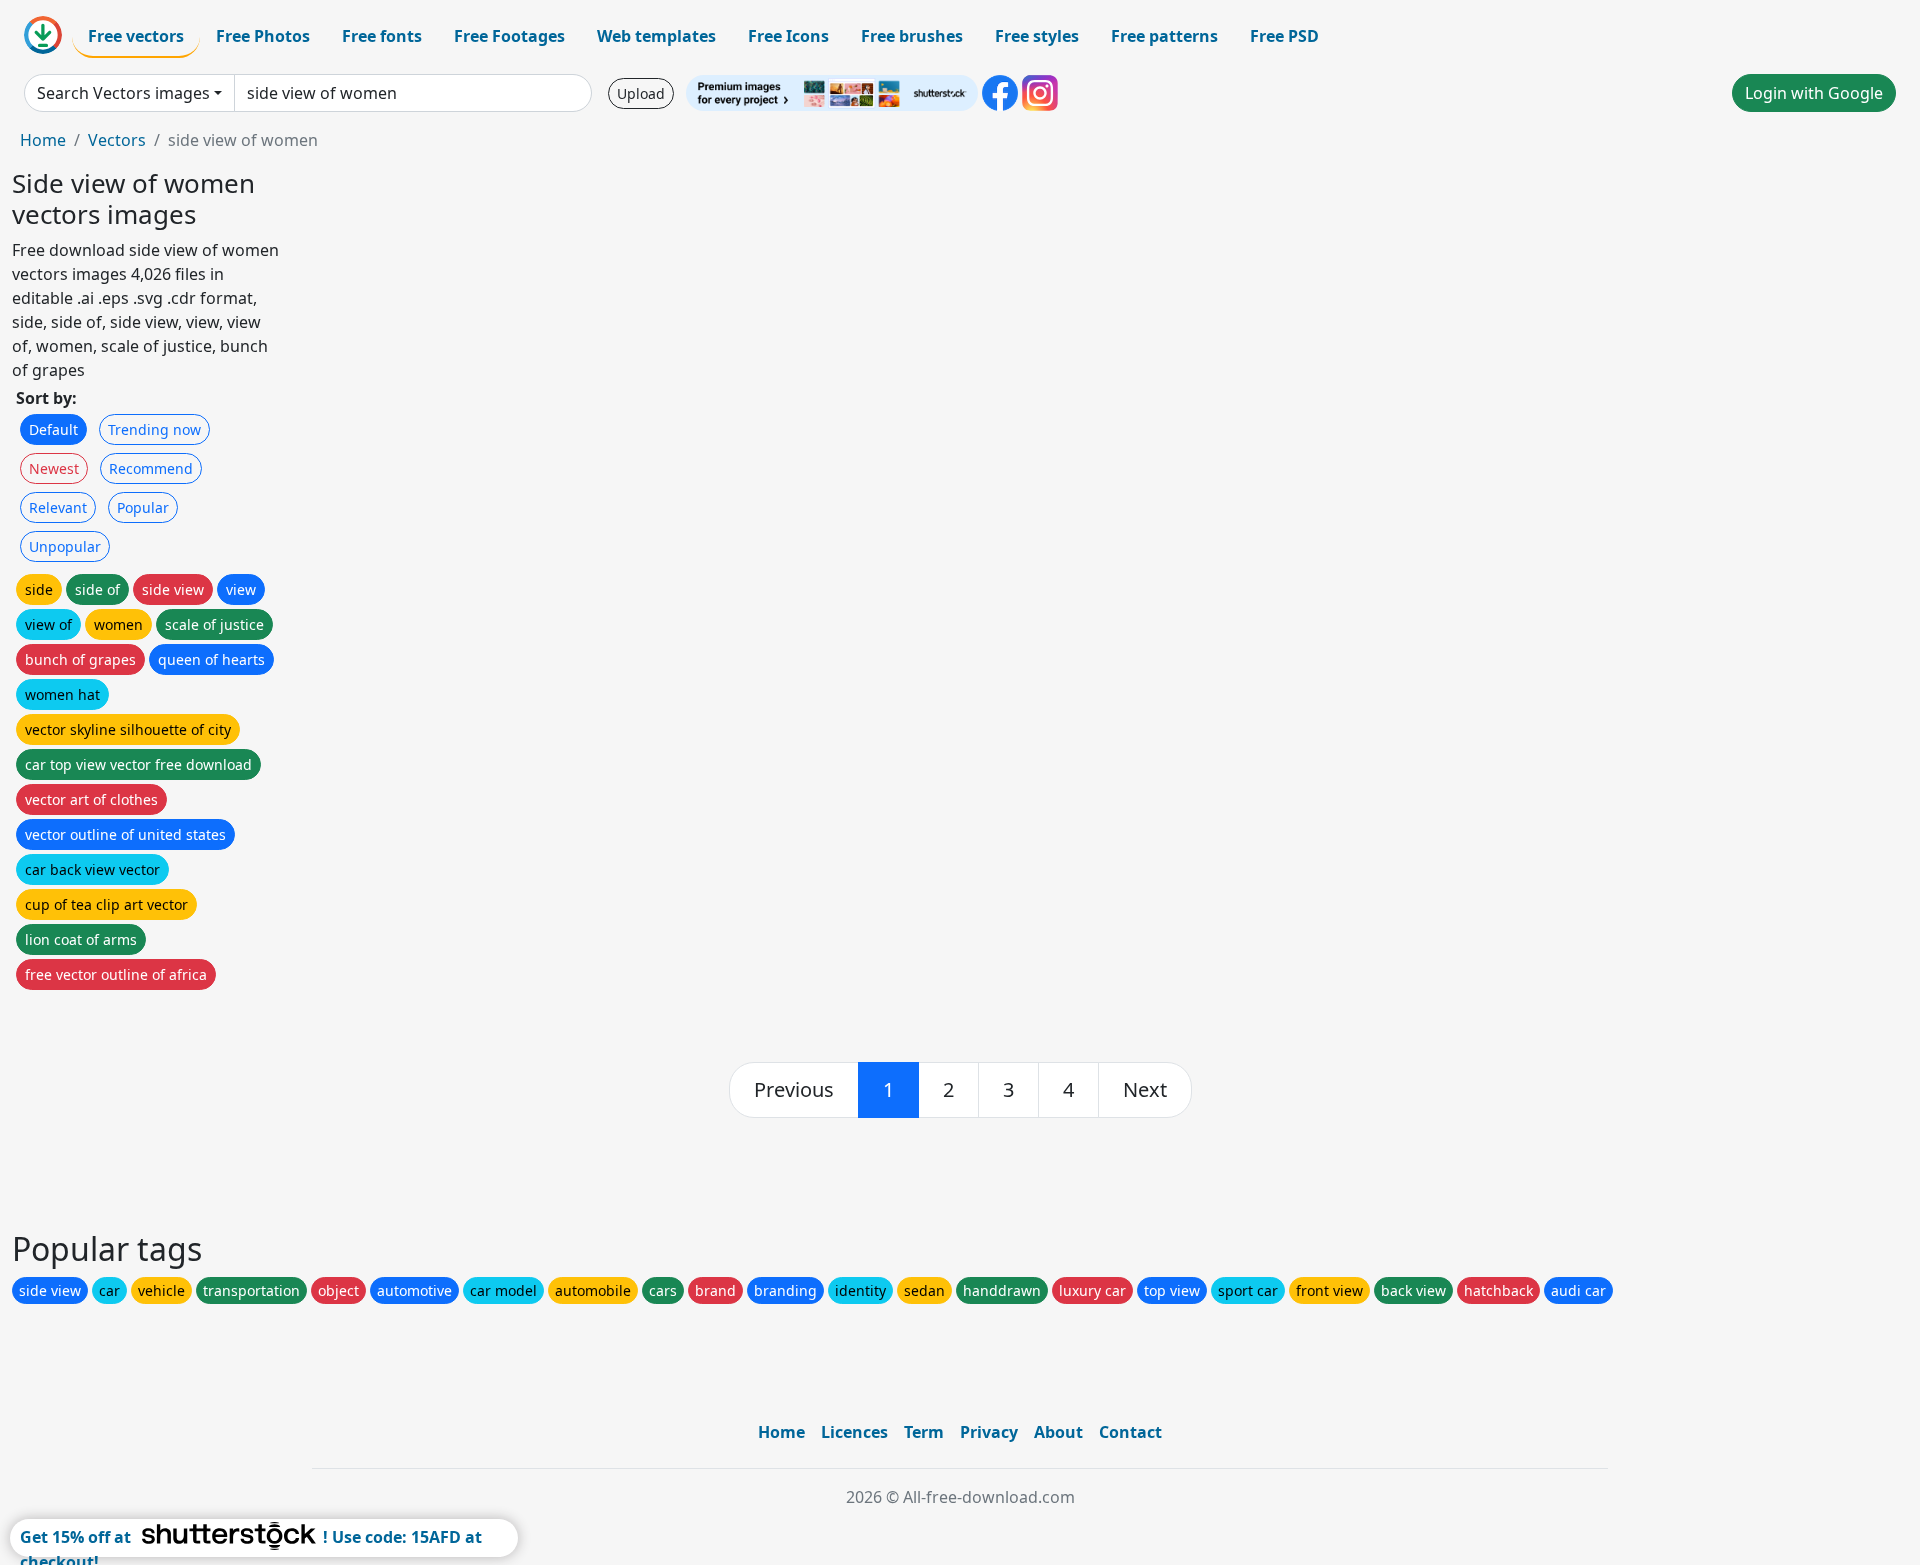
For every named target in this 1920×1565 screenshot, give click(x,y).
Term (924, 1432)
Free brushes (912, 36)
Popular (143, 507)
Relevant (58, 507)
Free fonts (382, 36)
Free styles (1037, 36)
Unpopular (65, 546)
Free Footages (509, 36)
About (1058, 1432)
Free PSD (1284, 36)
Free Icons (788, 36)
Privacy (989, 1432)
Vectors (117, 140)
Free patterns (1164, 36)
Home (43, 140)
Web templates (656, 36)
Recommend (151, 468)
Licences (854, 1432)
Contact (1130, 1432)
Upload (641, 93)
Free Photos (263, 36)
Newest (54, 468)
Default (53, 429)
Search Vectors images (123, 93)
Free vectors (136, 36)
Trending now (154, 429)
